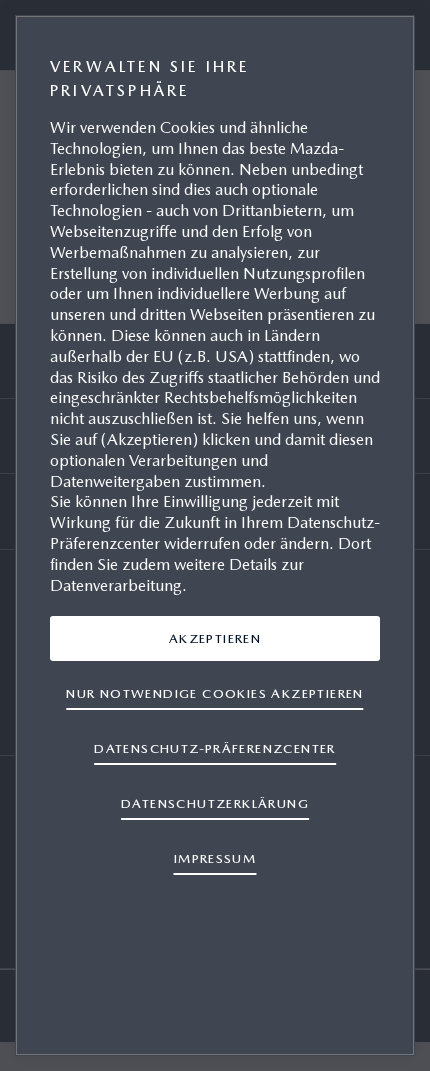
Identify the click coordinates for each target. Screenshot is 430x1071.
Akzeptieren (215, 638)
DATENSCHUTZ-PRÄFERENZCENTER (215, 748)
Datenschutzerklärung (215, 803)
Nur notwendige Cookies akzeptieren (214, 693)
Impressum (215, 858)
